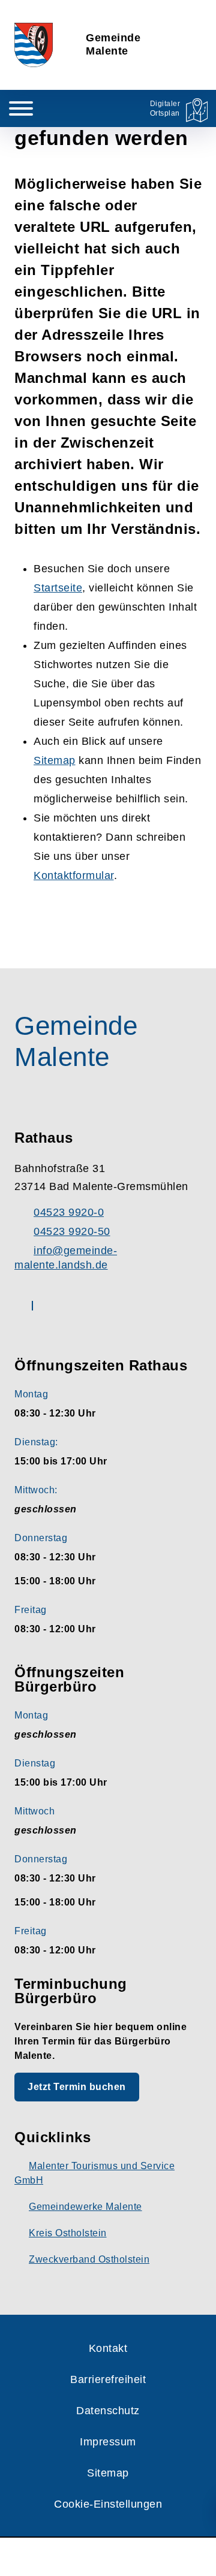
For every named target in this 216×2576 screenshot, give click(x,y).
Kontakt (108, 2348)
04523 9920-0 (69, 1212)
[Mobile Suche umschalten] (67, 108)
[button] (108, 2557)
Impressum (108, 2442)
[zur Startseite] (34, 45)
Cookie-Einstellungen (108, 2504)
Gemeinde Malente (113, 44)
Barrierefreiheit (108, 2379)
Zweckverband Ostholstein (89, 2259)
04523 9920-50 (72, 1231)
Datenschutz (108, 2411)
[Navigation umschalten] (21, 108)
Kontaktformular (74, 875)
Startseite (58, 588)
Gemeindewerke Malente (85, 2207)
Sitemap (55, 760)
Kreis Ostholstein (68, 2233)
